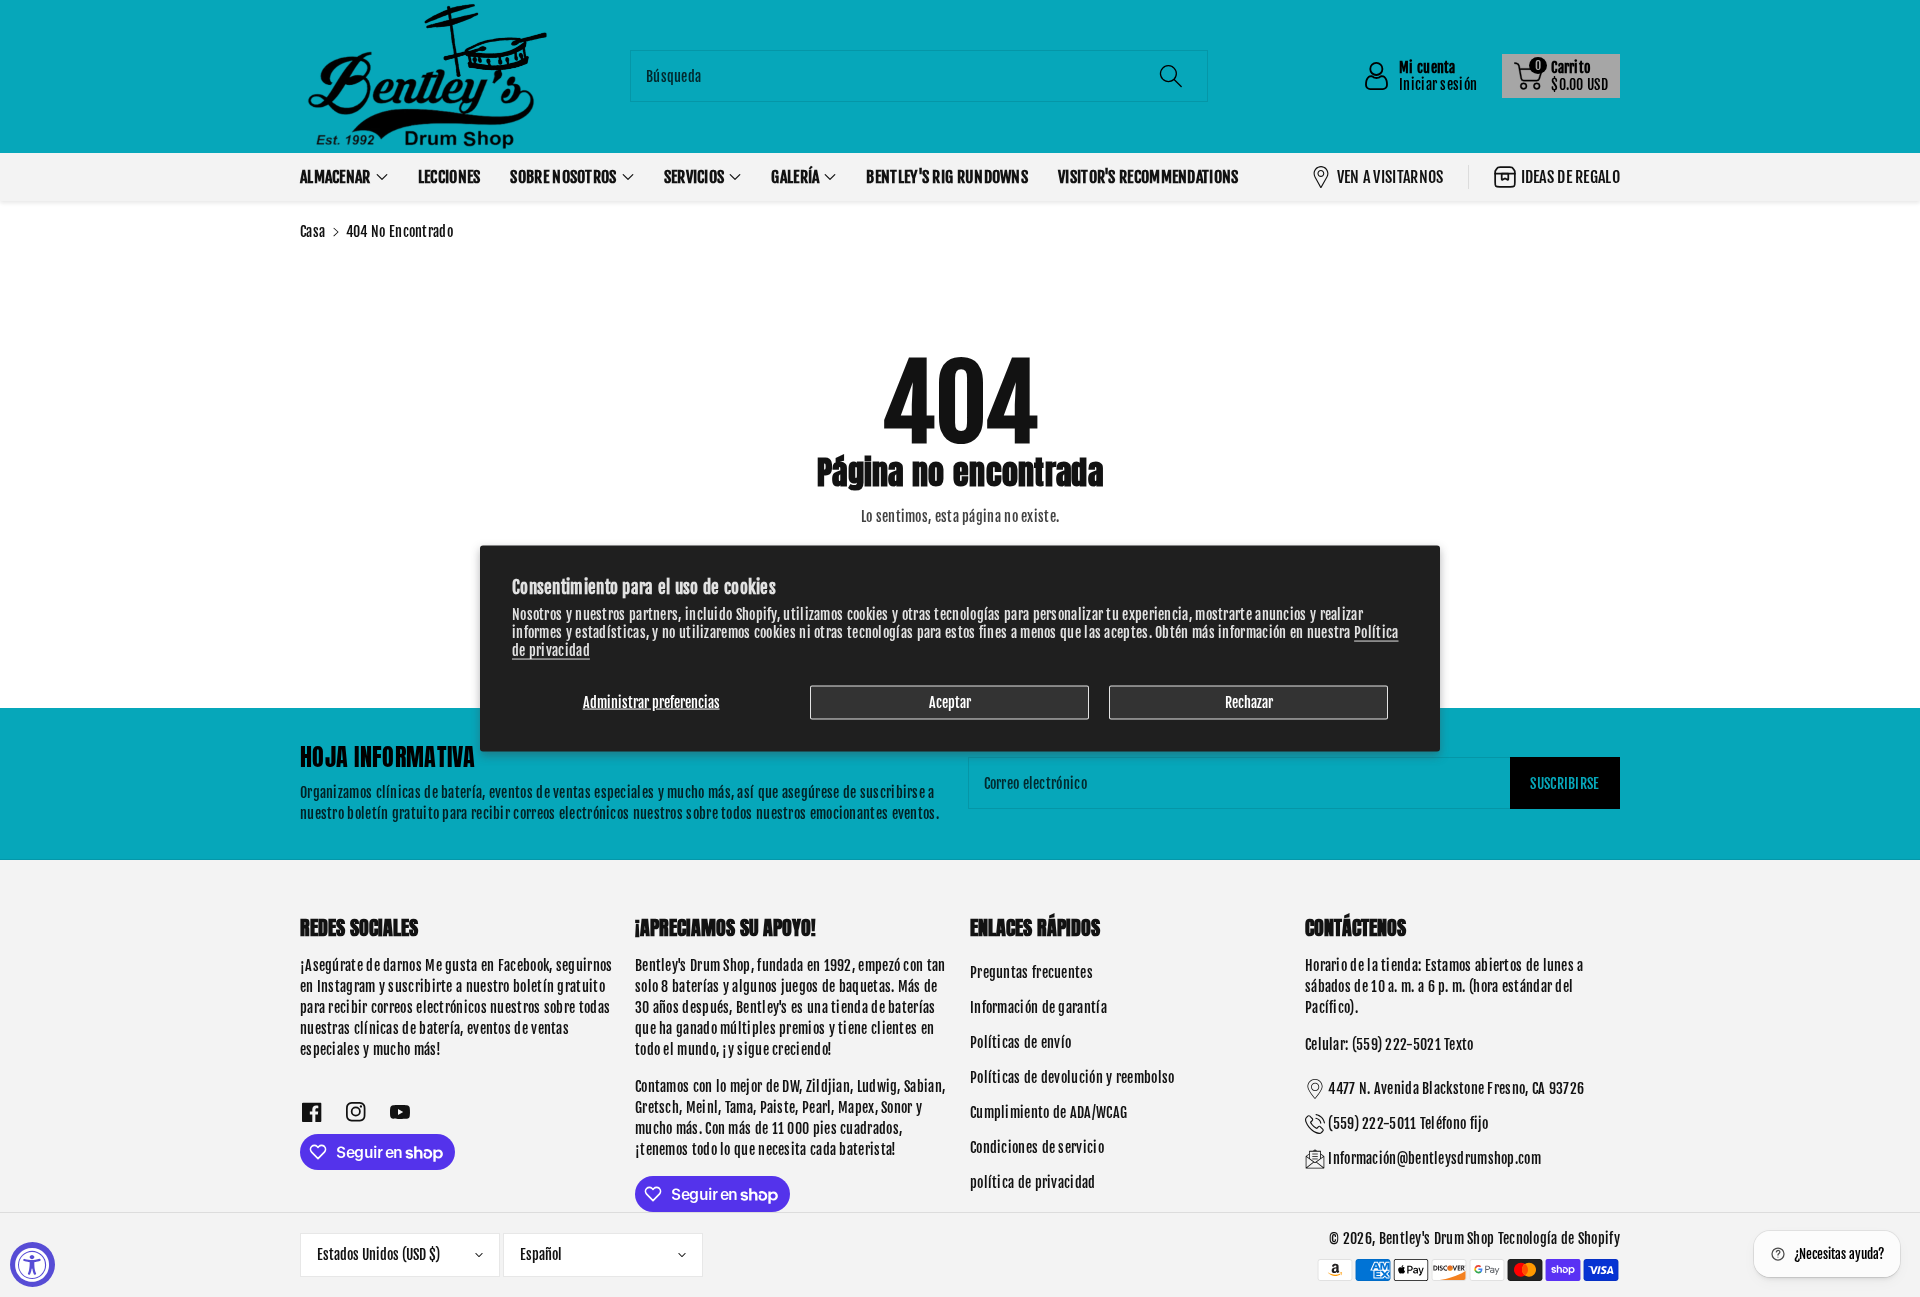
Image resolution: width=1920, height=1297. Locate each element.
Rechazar (1249, 701)
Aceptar (950, 701)
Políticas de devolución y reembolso (1072, 1077)
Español (541, 1254)
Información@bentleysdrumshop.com (1434, 1158)
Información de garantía (1038, 1007)
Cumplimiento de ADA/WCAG (1048, 1112)
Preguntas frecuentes (1031, 972)
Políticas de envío (1020, 1042)
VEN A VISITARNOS (1390, 177)
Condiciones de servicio (1037, 1147)
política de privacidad (1033, 1182)
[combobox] (919, 76)
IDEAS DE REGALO (1571, 177)
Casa (312, 231)
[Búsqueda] (1171, 76)
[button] (1561, 76)
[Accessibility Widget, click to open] (32, 1264)
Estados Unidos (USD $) (378, 1254)
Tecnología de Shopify (1559, 1238)
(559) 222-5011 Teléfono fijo (1408, 1123)
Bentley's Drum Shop (1437, 1238)
